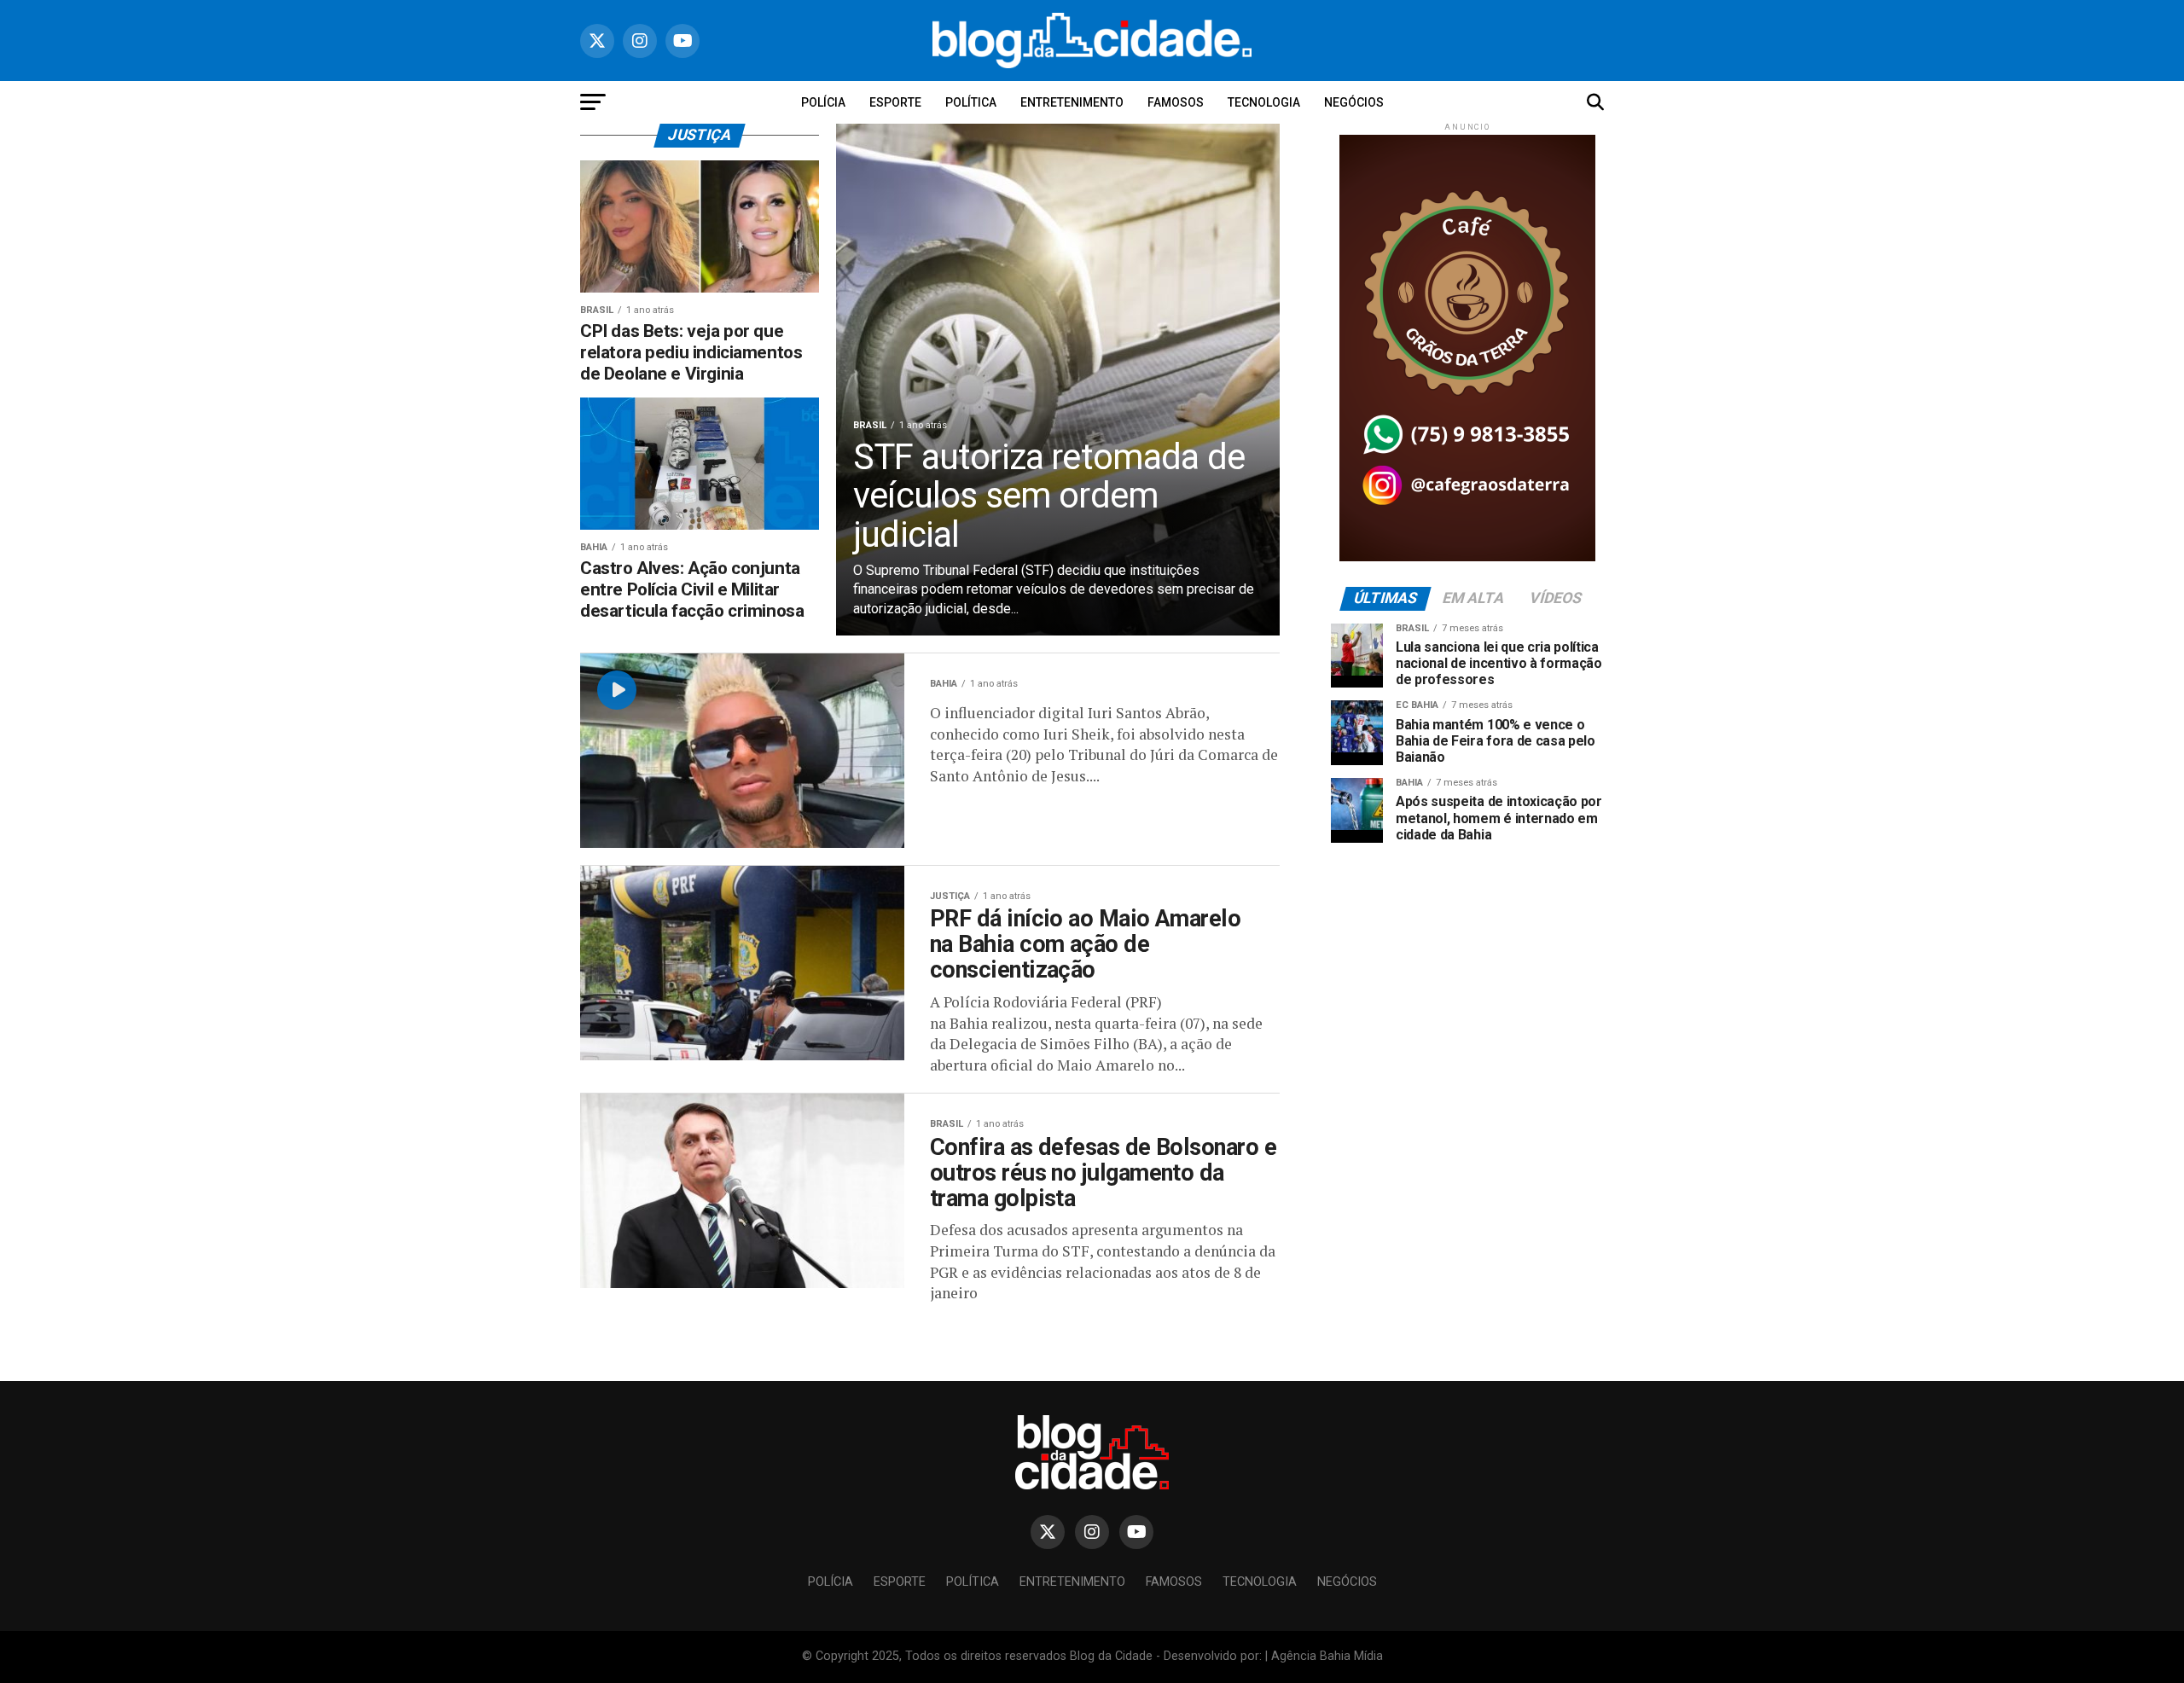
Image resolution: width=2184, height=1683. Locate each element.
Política (971, 102)
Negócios (1354, 102)
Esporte (895, 102)
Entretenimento (1072, 102)
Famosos (1176, 102)
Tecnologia (1264, 102)
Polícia (823, 102)
